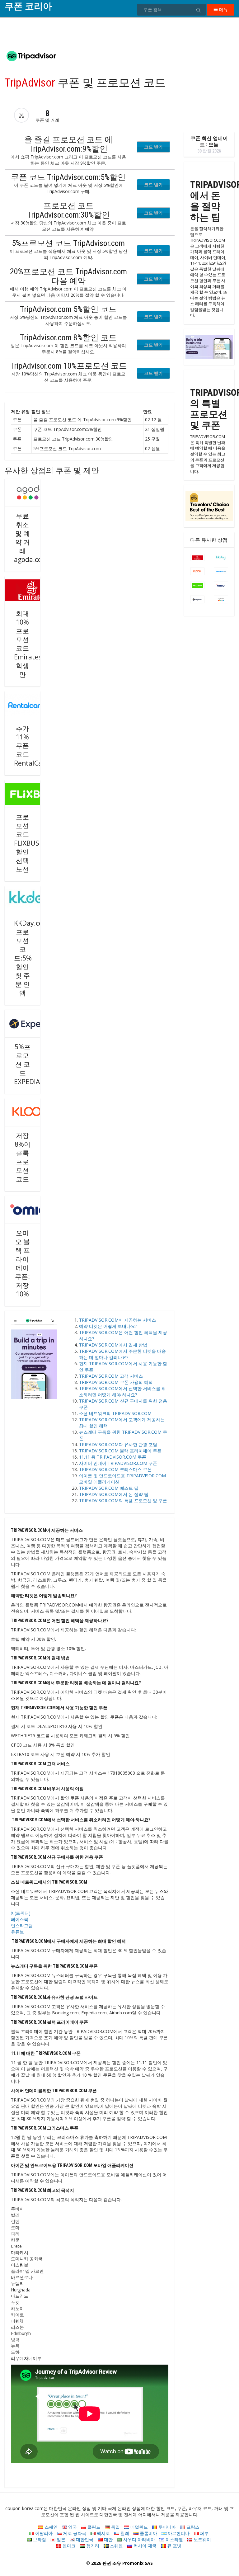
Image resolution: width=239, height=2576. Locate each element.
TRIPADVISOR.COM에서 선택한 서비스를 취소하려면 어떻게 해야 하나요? (122, 1392)
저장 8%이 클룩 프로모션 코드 (23, 1157)
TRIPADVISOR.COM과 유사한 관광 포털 (118, 1444)
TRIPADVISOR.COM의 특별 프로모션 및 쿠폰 (123, 1500)
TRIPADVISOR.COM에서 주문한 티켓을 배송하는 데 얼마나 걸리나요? (122, 1354)
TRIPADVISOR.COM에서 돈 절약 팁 (114, 1494)
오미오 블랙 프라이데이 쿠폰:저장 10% (22, 1263)
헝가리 (92, 2546)
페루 (204, 2533)
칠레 (124, 2533)
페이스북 (20, 1919)
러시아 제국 (144, 2546)
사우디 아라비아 (138, 2539)
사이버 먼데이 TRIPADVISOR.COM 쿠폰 (118, 1463)
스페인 (50, 2527)
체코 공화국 (74, 2533)
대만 (108, 2539)
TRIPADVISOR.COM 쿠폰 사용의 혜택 (116, 1382)
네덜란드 (138, 2527)
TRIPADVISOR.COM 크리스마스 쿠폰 (115, 1469)
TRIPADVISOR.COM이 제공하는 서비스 (117, 1320)
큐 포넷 (174, 2546)
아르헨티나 (178, 2533)
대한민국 (84, 2539)
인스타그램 (22, 1925)
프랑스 (192, 2527)
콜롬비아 (148, 2533)
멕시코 (103, 2533)
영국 (72, 2527)
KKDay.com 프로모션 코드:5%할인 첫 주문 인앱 (31, 958)
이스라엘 (174, 2539)
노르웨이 (202, 2539)
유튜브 (17, 1932)
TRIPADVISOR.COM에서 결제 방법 (113, 1345)
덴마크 (68, 2546)
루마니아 (166, 2527)
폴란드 (93, 2527)
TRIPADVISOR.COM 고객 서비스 (111, 1376)
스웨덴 (116, 2546)
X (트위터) (21, 1913)
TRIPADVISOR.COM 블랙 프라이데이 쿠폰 (120, 1451)
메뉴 (223, 9)
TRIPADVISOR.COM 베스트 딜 (109, 1488)
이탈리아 (43, 2533)
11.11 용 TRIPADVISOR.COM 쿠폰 (113, 1457)
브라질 (39, 2539)
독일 (115, 2527)
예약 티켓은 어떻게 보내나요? (108, 1326)
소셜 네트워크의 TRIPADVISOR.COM (115, 1413)
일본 (60, 2539)
